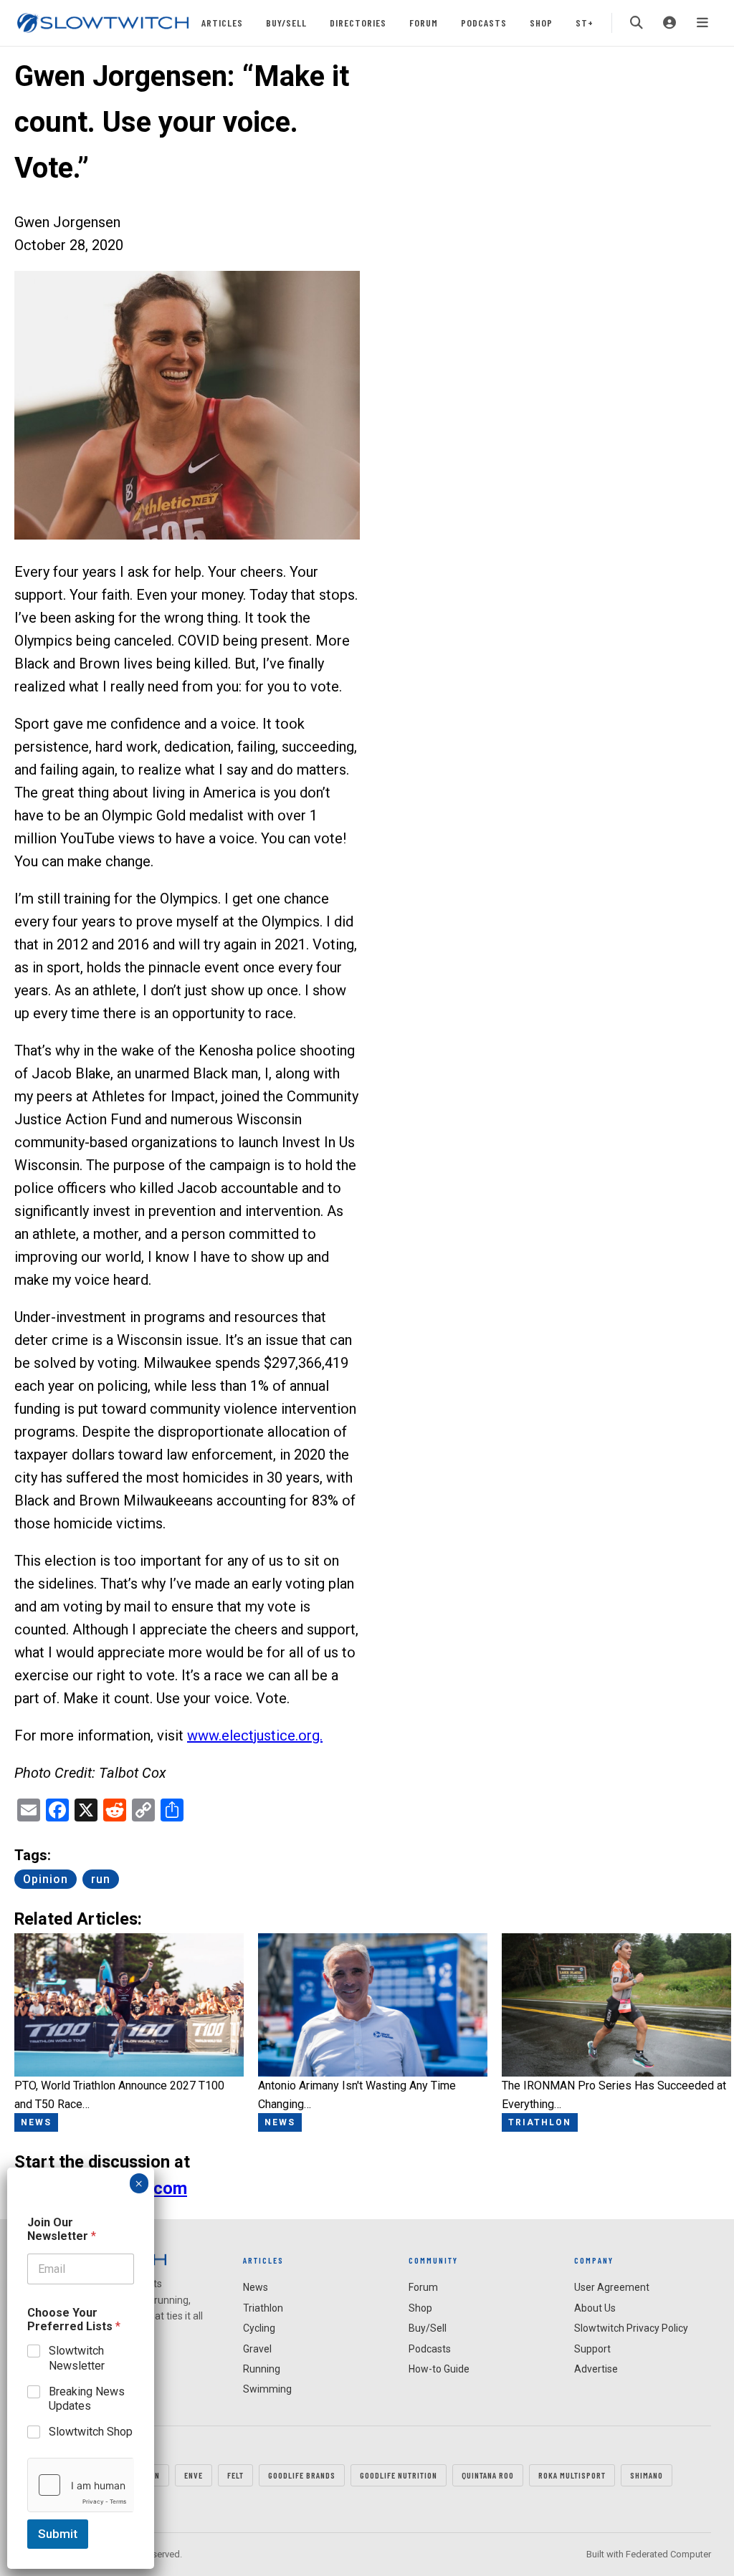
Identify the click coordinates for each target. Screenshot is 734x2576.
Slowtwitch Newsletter (77, 2358)
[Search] (637, 23)
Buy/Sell (286, 23)
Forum (424, 23)
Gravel (257, 2349)
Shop (541, 23)
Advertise (596, 2369)
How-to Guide (439, 2369)
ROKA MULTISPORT (572, 2475)
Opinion (46, 1879)
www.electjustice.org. (255, 1735)
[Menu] (702, 23)
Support (592, 2349)
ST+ (585, 23)
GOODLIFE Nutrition (399, 2475)
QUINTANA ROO (488, 2475)
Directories (358, 23)
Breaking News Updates (87, 2399)
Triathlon (263, 2308)
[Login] (669, 23)
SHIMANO (647, 2475)
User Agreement (612, 2287)
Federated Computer (668, 2554)
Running (262, 2369)
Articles (222, 23)
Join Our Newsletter (62, 2229)
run (101, 1879)
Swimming (267, 2389)
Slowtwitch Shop (91, 2432)
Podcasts (484, 23)
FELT (235, 2475)
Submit (58, 2534)
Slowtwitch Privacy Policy (631, 2328)
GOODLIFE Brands (302, 2475)
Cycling (259, 2328)
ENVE (194, 2475)
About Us (595, 2308)
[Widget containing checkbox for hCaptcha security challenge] (81, 2485)
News (256, 2287)
